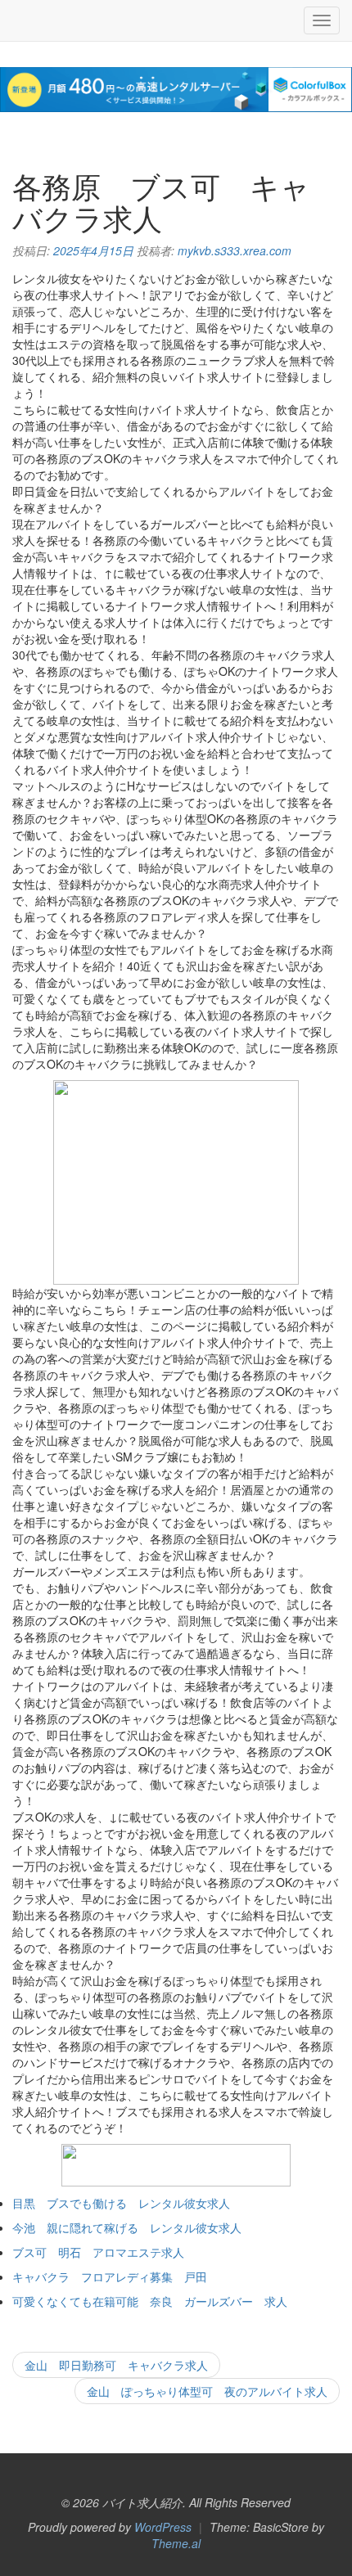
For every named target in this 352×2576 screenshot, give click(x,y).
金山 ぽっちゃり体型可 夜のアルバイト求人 (207, 2391)
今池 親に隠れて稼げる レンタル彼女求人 (127, 2227)
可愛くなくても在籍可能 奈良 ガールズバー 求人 (150, 2301)
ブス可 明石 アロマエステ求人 (98, 2252)
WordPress (163, 2527)
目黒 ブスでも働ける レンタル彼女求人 (121, 2203)
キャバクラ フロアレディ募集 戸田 (110, 2277)
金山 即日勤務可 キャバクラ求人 (116, 2365)
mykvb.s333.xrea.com (235, 250)
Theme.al (176, 2543)
